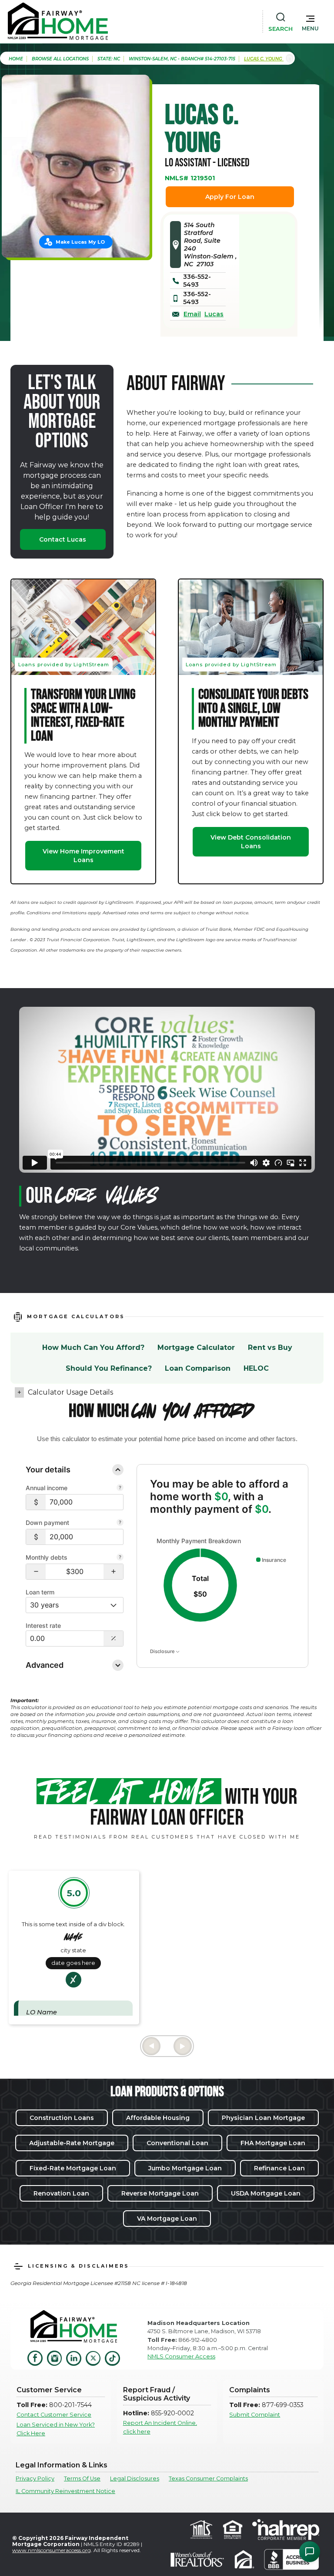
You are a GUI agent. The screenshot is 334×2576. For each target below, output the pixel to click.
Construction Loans (62, 2118)
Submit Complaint (255, 2415)
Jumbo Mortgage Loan (185, 2168)
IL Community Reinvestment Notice (65, 2491)
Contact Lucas (63, 539)
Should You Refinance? (109, 1368)
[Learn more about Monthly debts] (120, 1558)
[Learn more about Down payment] (120, 1523)
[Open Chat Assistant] (310, 2552)
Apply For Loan (230, 197)
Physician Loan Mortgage (263, 2118)
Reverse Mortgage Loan (160, 2193)
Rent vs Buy (270, 1348)
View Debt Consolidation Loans (251, 842)
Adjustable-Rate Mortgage (72, 2143)
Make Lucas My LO (80, 242)
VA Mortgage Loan (167, 2219)
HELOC (256, 1368)
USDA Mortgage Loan (266, 2193)
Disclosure (163, 1651)
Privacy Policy (35, 2478)
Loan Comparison (198, 1368)
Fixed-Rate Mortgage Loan (73, 2168)
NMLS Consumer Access (181, 2356)
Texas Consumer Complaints (208, 2478)
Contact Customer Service (54, 2415)
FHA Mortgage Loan (273, 2143)
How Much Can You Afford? (93, 1348)
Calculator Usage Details (70, 1392)
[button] (310, 21)
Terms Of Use (82, 2478)
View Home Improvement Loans (83, 856)
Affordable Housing (158, 2118)
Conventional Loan (177, 2143)
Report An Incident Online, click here (160, 2427)
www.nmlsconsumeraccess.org (52, 2550)
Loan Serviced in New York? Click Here (56, 2429)
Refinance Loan (279, 2168)
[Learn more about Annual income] (120, 1488)
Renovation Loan (61, 2193)
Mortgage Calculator (196, 1348)
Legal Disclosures (135, 2478)
